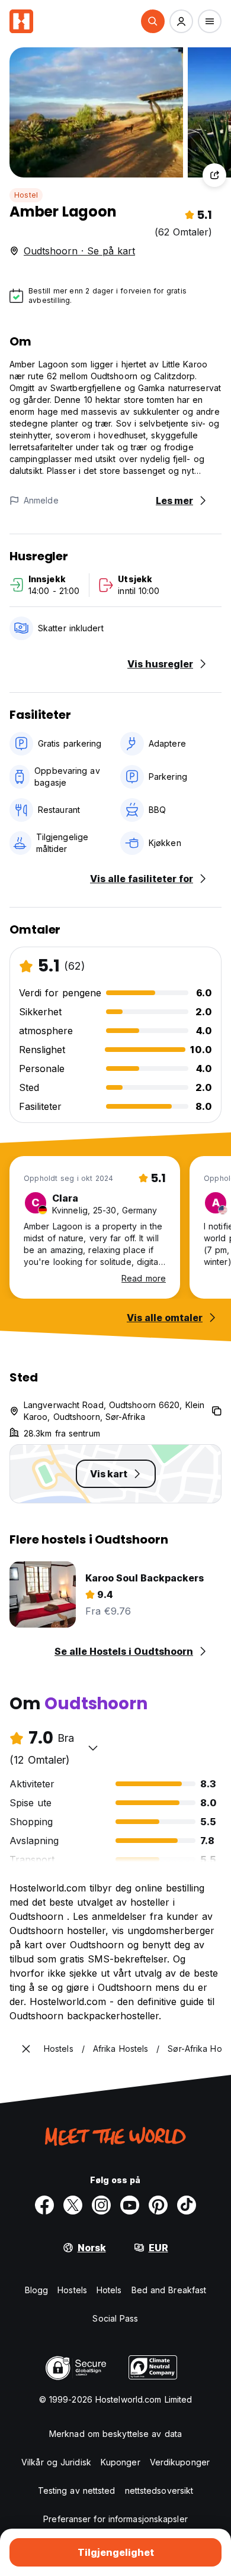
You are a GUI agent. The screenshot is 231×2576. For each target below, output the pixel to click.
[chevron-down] (93, 1748)
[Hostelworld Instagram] (101, 2205)
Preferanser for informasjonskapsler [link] (115, 2519)
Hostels (72, 2290)
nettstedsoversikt (159, 2491)
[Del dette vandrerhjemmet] (214, 175)
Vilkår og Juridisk (56, 2462)
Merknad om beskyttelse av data (115, 2434)
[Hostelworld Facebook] (44, 2205)
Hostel (26, 195)
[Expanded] (26, 2049)
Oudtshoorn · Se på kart (79, 251)
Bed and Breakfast (169, 2290)
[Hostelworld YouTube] (130, 2205)
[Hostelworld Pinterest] (158, 2205)
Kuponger (121, 2462)
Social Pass (115, 2318)
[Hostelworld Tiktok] (187, 2205)
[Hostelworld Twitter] (73, 2205)
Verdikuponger (180, 2462)
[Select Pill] (153, 21)
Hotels (109, 2290)
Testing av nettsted (77, 2491)
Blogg (37, 2290)
